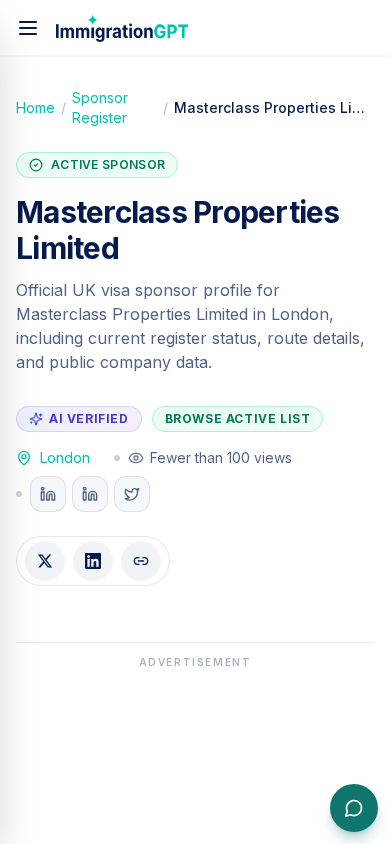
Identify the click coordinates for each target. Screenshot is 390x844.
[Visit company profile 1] (48, 494)
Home (35, 107)
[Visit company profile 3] (132, 494)
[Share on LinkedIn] (93, 561)
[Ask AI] (354, 808)
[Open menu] (28, 28)
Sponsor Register (100, 107)
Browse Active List (238, 418)
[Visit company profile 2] (90, 494)
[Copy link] (141, 561)
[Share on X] (45, 561)
